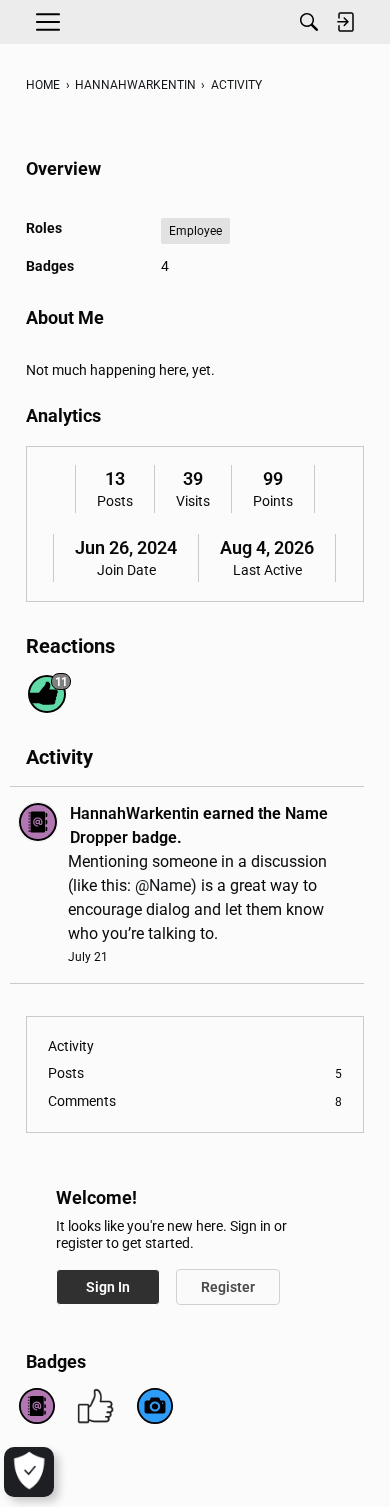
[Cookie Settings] (29, 1472)
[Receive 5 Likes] (96, 1406)
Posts (115, 501)
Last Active (267, 570)
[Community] (195, 22)
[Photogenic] (155, 1406)
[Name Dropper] (37, 1406)
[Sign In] (345, 22)
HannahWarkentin (134, 813)
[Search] (309, 22)
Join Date (126, 570)
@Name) (166, 885)
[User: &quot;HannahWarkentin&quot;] (38, 822)
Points (273, 501)
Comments (195, 1101)
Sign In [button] (108, 1287)
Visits (193, 501)
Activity (71, 1046)
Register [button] (228, 1287)
